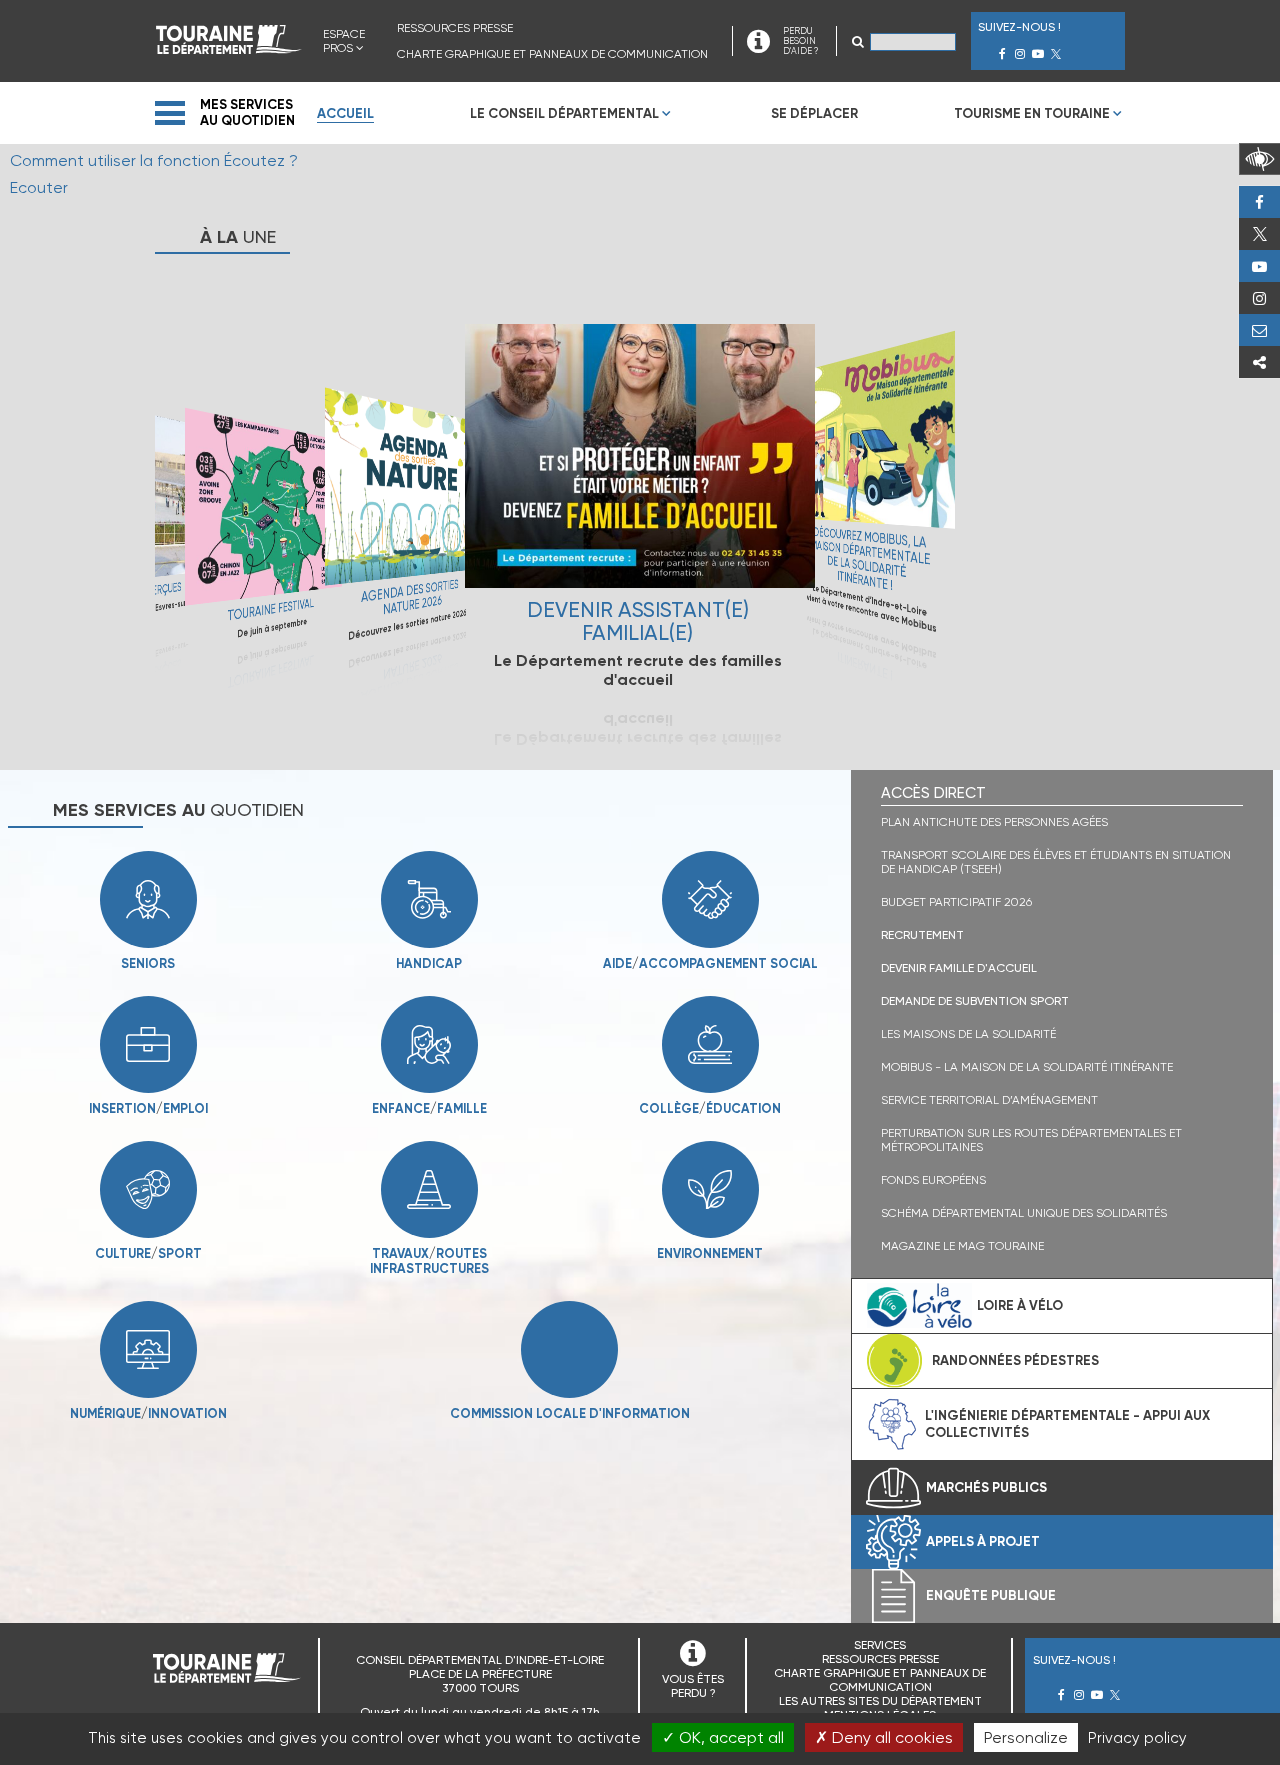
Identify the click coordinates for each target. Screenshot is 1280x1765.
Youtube (1259, 266)
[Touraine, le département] (229, 48)
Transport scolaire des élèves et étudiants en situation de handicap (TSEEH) (1056, 862)
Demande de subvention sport (975, 1001)
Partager (1259, 362)
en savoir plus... (263, 521)
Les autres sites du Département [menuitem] (880, 1701)
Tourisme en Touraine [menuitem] (1032, 113)
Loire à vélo (1020, 1305)
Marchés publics (986, 1487)
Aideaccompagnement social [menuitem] (710, 963)
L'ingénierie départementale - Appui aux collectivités (1067, 1424)
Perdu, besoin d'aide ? (1259, 330)
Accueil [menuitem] (345, 113)
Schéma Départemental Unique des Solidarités (1024, 1213)
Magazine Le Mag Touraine (962, 1246)
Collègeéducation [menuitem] (710, 1108)
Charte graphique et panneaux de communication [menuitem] (552, 54)
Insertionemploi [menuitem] (148, 1108)
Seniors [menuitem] (148, 963)
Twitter (1259, 234)
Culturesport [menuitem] (148, 1253)
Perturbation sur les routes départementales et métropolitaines (1031, 1140)
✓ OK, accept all (723, 1737)
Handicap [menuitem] (429, 963)
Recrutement (922, 935)
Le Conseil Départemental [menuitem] (564, 113)
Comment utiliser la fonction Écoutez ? (154, 160)
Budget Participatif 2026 (956, 902)
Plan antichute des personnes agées (994, 822)
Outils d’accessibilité (1259, 159)
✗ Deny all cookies (884, 1737)
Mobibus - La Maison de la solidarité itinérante (1027, 1067)
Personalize (1026, 1737)
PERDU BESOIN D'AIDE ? (800, 41)
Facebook (1259, 202)
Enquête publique (991, 1595)
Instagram (1259, 298)
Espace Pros (344, 41)
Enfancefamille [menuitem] (429, 1108)
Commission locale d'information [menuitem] (570, 1413)
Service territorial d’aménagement (989, 1100)
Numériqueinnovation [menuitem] (148, 1413)
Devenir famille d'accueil (959, 968)
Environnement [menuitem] (710, 1253)
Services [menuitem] (880, 1645)
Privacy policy (1137, 1738)
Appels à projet (983, 1541)
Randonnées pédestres (1015, 1360)
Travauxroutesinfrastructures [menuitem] (389, 1261)
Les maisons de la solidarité (968, 1034)
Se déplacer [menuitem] (814, 113)
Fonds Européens (933, 1180)
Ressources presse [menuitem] (455, 28)
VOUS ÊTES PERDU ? (693, 1686)
